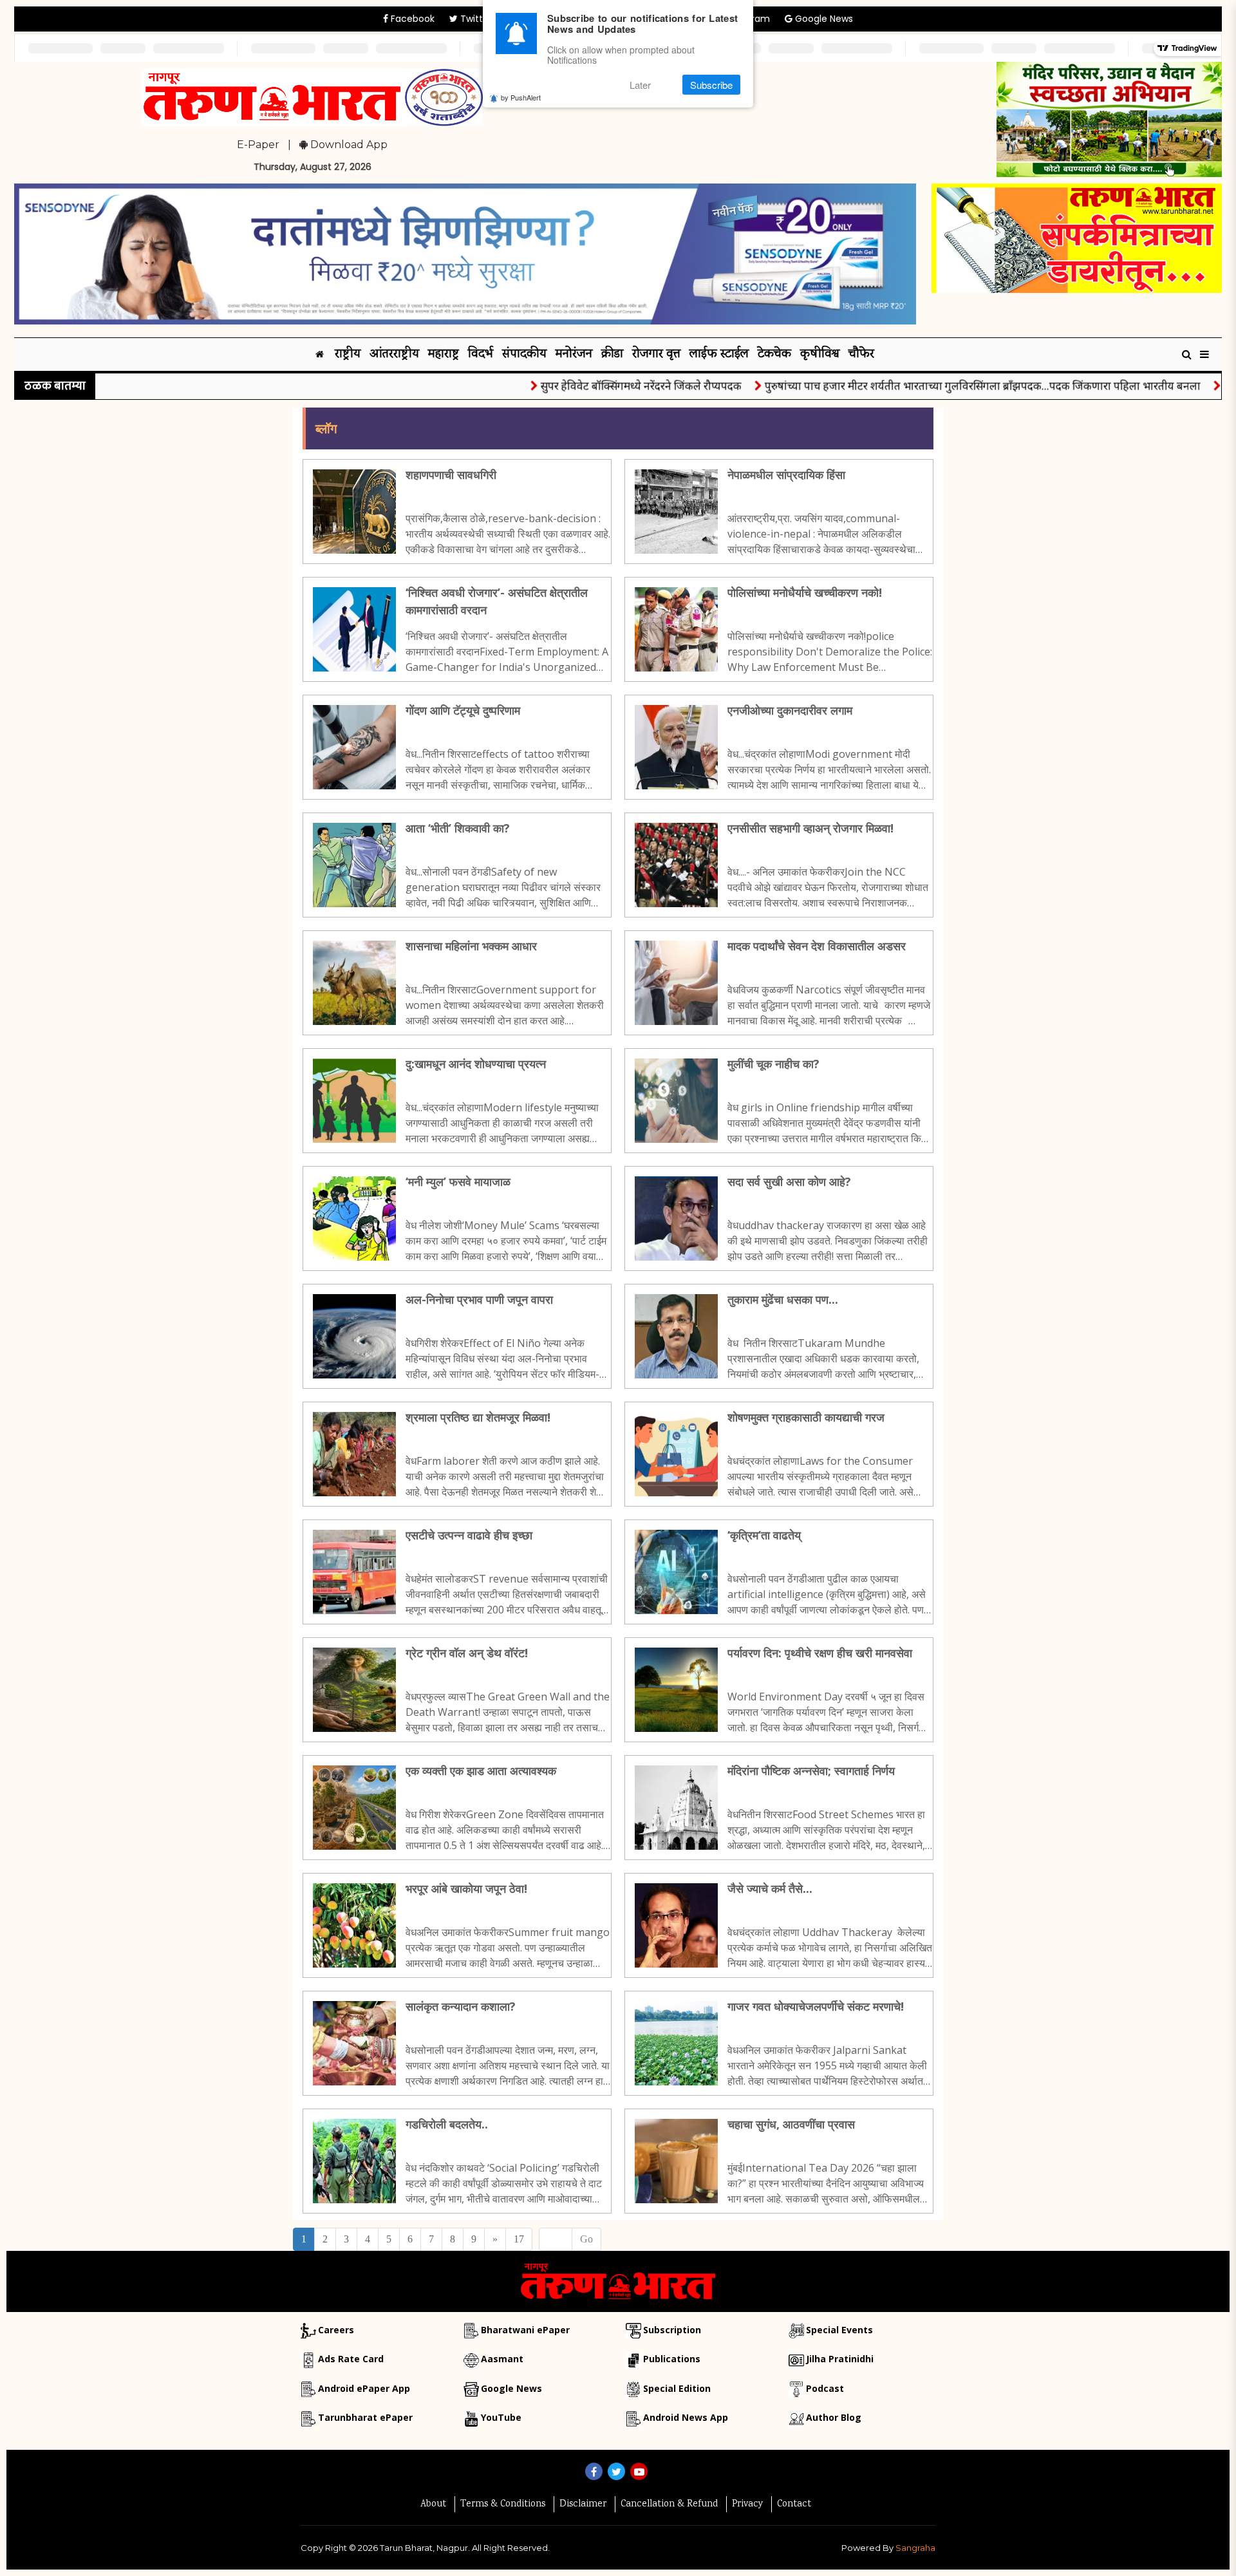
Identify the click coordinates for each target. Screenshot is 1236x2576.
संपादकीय (524, 354)
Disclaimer (583, 2505)
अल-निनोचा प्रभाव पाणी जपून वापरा (479, 1299)
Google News (823, 19)
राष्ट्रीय (348, 354)
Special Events (839, 2330)
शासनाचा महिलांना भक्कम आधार (471, 946)
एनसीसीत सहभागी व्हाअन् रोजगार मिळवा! (810, 828)
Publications (672, 2359)
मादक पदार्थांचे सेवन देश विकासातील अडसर (817, 946)
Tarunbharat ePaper (365, 2417)
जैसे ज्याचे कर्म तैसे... (770, 1888)
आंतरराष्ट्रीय (394, 354)
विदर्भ (481, 354)
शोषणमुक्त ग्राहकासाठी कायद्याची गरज (806, 1417)
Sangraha (915, 2548)
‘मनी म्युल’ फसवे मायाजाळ (458, 1181)
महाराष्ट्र (444, 354)
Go (586, 2239)
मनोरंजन (574, 354)
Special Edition (677, 2388)
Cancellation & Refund (669, 2505)
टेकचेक (774, 354)
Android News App (686, 2417)
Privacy (747, 2505)
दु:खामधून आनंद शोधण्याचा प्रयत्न (476, 1064)
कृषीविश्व (820, 354)
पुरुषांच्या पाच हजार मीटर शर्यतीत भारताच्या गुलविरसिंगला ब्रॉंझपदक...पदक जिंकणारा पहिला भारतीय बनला (922, 385)
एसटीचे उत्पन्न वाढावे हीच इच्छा (469, 1535)
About (433, 2505)
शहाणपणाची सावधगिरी (451, 475)
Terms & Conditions (503, 2505)
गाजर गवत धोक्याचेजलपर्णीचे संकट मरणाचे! (816, 2006)
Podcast (825, 2388)
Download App (348, 145)
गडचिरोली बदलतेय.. (447, 2124)
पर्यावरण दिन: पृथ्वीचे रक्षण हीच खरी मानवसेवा (820, 1653)
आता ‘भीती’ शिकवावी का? (458, 828)
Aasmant (502, 2359)
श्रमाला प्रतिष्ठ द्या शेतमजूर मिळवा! (478, 1417)
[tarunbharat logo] (618, 2280)
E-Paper (258, 145)
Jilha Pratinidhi (840, 2359)
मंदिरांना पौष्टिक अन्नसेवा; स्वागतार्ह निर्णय (811, 1771)
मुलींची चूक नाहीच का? (773, 1064)
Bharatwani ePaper (525, 2330)
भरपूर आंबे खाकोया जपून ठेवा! (466, 1888)
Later (640, 85)
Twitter (475, 19)
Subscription (672, 2330)
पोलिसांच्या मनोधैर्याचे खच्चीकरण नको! (805, 592)
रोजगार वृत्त (656, 354)
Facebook (411, 19)
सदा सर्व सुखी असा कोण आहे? (789, 1181)
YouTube (501, 2417)
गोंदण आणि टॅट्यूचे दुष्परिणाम (463, 710)
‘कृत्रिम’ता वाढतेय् (764, 1535)
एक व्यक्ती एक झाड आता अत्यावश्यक (481, 1771)
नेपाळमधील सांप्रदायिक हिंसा (786, 475)
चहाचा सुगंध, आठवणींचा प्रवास (791, 2124)
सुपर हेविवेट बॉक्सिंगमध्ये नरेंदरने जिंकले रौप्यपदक (580, 385)
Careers (336, 2330)
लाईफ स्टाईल (719, 354)
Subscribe (711, 85)
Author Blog (834, 2417)
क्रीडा (612, 354)
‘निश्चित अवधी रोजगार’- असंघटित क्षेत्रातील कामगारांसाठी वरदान (497, 601)
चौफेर (861, 354)
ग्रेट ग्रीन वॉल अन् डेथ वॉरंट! (467, 1653)
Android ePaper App (364, 2388)
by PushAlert (521, 98)
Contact (794, 2505)
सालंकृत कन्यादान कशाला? (461, 2006)
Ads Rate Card (351, 2359)
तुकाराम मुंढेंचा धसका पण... (783, 1299)
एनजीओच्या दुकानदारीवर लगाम (790, 710)
